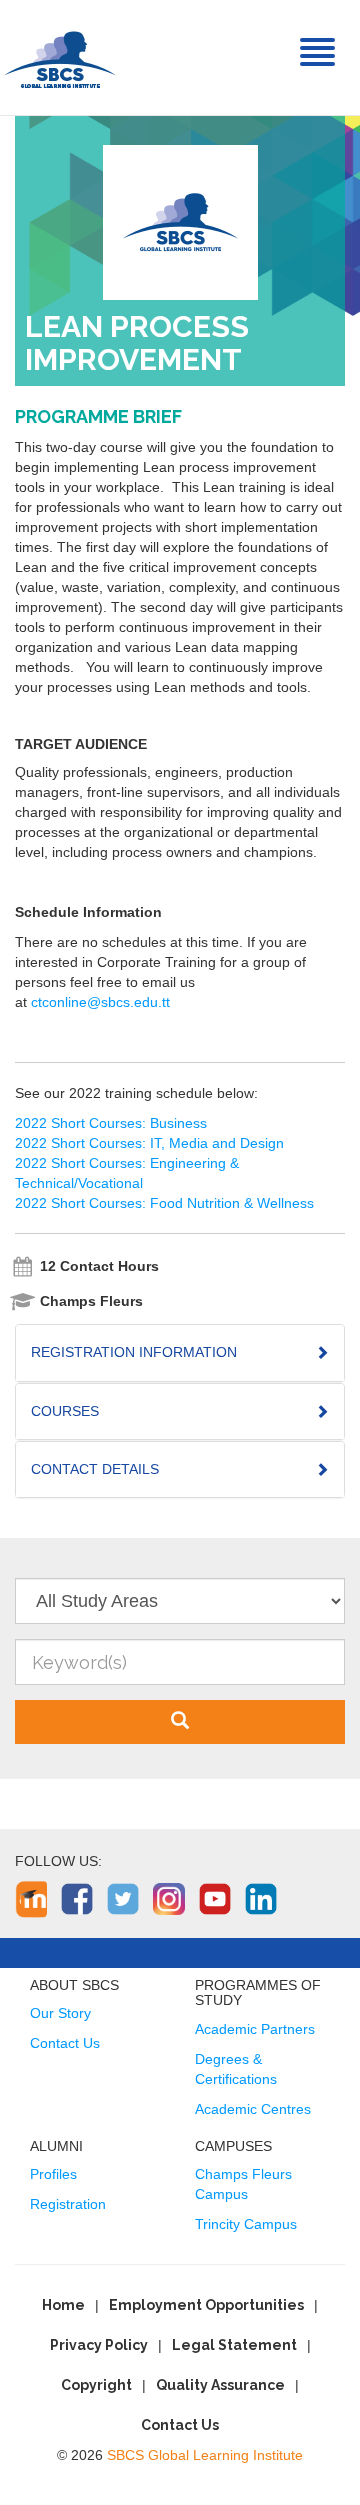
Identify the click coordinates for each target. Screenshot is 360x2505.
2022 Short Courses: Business (111, 1123)
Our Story (60, 2013)
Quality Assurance (220, 2385)
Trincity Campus (246, 2224)
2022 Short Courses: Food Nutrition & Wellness (164, 1203)
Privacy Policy (99, 2345)
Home (63, 2305)
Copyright (96, 2385)
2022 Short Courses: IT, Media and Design (149, 1143)
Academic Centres (253, 2109)
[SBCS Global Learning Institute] (60, 57)
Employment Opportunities (206, 2305)
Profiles (53, 2174)
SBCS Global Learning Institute (205, 2455)
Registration (68, 2204)
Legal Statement (234, 2345)
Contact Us (65, 2043)
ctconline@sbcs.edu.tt (100, 1002)
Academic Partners (255, 2029)
